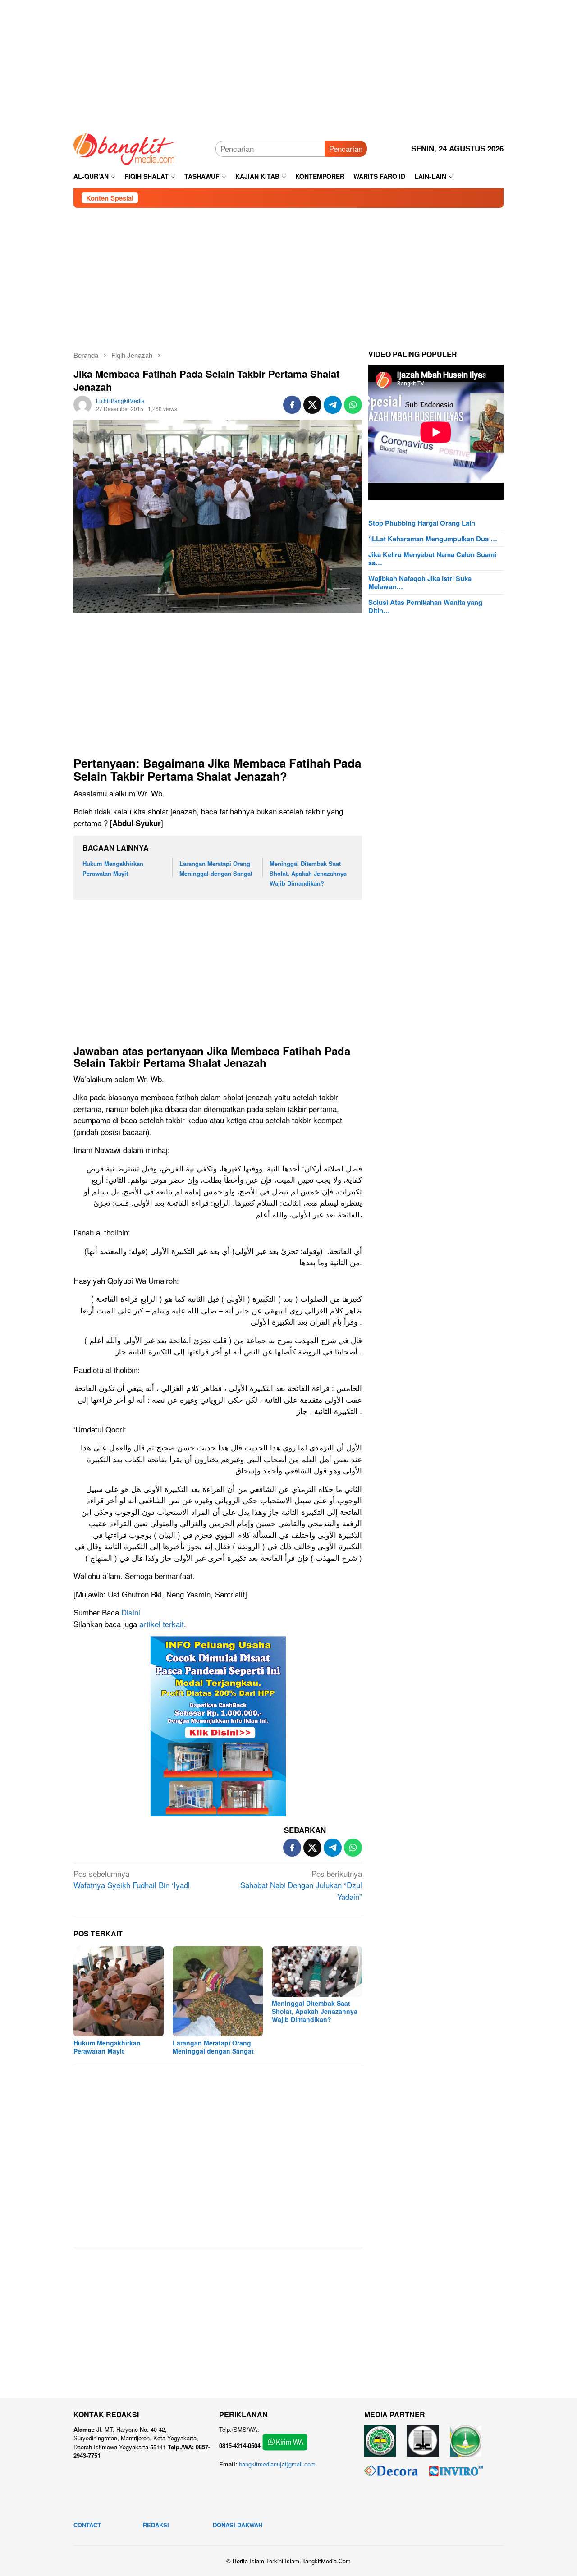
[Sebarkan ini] (292, 405)
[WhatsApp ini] (353, 405)
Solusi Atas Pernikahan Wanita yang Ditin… (425, 606)
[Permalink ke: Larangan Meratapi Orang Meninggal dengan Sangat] (218, 1991)
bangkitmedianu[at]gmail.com (277, 2464)
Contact (87, 2525)
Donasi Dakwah (238, 2525)
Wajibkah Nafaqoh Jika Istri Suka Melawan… (420, 582)
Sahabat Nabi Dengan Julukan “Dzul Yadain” (301, 1885)
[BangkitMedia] (124, 147)
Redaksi (156, 2525)
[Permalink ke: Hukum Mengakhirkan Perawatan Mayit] (119, 1991)
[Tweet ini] (312, 405)
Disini (131, 1612)
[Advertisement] (288, 63)
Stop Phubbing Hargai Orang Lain (422, 523)
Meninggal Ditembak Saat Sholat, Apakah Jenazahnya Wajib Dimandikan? (308, 873)
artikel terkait (162, 1624)
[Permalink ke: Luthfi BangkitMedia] (82, 403)
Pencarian (346, 149)
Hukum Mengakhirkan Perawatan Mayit (107, 2047)
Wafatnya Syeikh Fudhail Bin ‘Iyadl (132, 1879)
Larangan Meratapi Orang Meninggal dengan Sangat (213, 2047)
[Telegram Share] (333, 405)
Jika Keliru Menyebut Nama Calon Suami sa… (432, 558)
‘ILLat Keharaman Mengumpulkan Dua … (433, 539)
